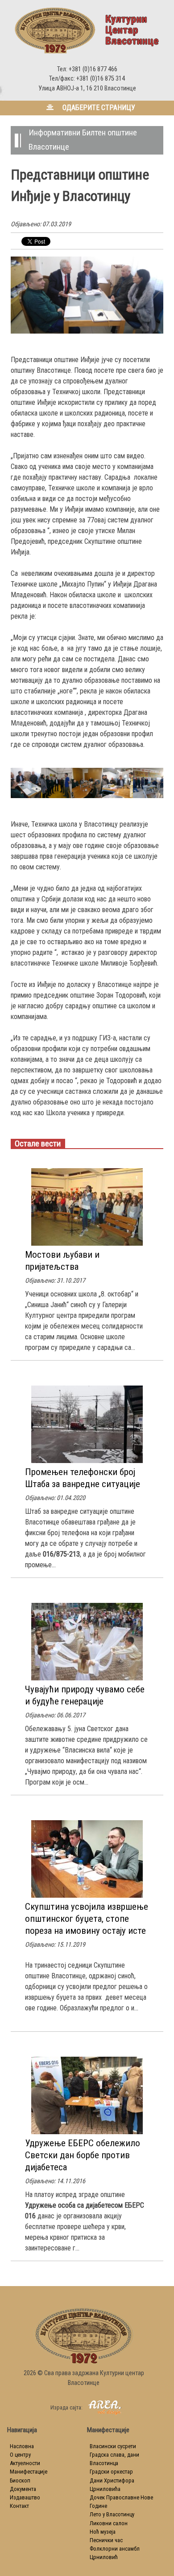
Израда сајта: (67, 2407)
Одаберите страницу (98, 108)
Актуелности (25, 2463)
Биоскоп (20, 2480)
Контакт (19, 2506)
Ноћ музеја (103, 2532)
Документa (23, 2489)
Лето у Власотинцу (112, 2514)
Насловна (22, 2446)
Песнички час (106, 2540)
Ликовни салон (109, 2523)
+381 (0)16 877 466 (93, 69)
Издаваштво (25, 2497)
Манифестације (29, 2472)
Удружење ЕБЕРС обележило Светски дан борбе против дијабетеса (83, 2155)
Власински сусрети (113, 2446)
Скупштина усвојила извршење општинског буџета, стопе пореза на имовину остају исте (87, 1919)
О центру (20, 2455)
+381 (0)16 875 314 (101, 79)
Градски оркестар (111, 2472)
